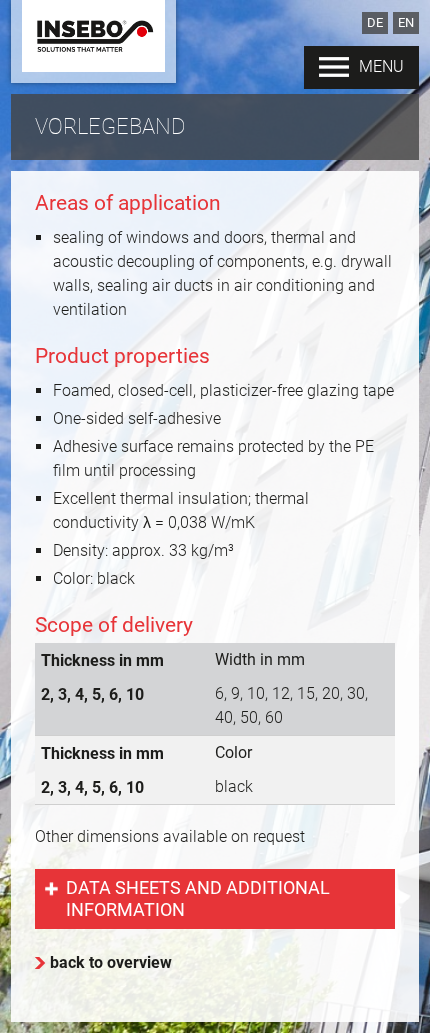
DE (375, 22)
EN (406, 22)
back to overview (111, 962)
